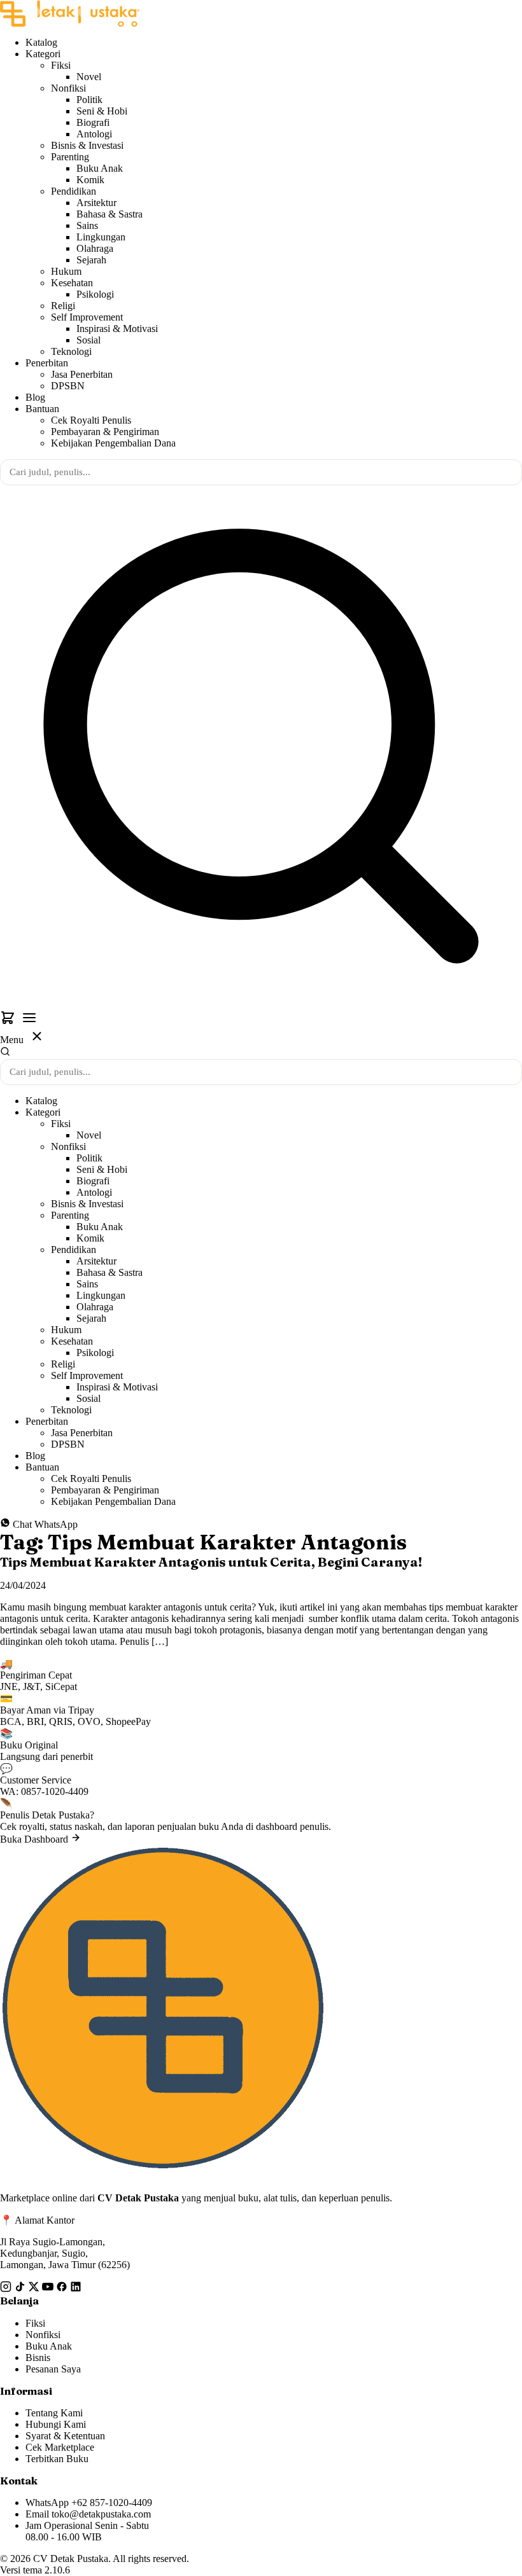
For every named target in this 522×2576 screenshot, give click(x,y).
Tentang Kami (54, 2413)
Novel (89, 77)
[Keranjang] (9, 1022)
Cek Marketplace (60, 2447)
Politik (89, 100)
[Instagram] (7, 2289)
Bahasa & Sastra (109, 214)
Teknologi (71, 351)
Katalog (41, 42)
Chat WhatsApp (44, 1524)
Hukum (66, 271)
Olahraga (95, 248)
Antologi (94, 134)
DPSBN (68, 386)
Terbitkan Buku (57, 2459)
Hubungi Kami (56, 2424)
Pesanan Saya (53, 2369)
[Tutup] (37, 1037)
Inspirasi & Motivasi (117, 329)
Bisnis (38, 2358)
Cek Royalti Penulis (91, 420)
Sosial (88, 340)
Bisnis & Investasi (87, 145)
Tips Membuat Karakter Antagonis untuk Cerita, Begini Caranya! (211, 1562)
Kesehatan (72, 283)
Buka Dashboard (35, 1839)
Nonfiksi (68, 88)
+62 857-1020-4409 (112, 2503)
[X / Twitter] (35, 2289)
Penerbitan (47, 363)
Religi (63, 306)
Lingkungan (101, 237)
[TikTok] (21, 2289)
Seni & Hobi (102, 111)
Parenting (70, 157)
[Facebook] (63, 2289)
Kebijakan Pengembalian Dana (113, 443)
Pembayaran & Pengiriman (105, 432)
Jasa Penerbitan (82, 374)
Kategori (43, 54)
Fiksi (61, 65)
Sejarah (91, 260)
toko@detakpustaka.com (101, 2514)
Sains (87, 225)
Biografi (93, 122)
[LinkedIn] (76, 2289)
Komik (90, 180)
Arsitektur (96, 203)
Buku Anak (100, 168)
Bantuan (42, 409)
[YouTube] (49, 2289)
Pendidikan (74, 191)
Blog (35, 397)
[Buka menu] (29, 1019)
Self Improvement (87, 317)
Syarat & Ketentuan (65, 2436)
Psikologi (95, 294)
